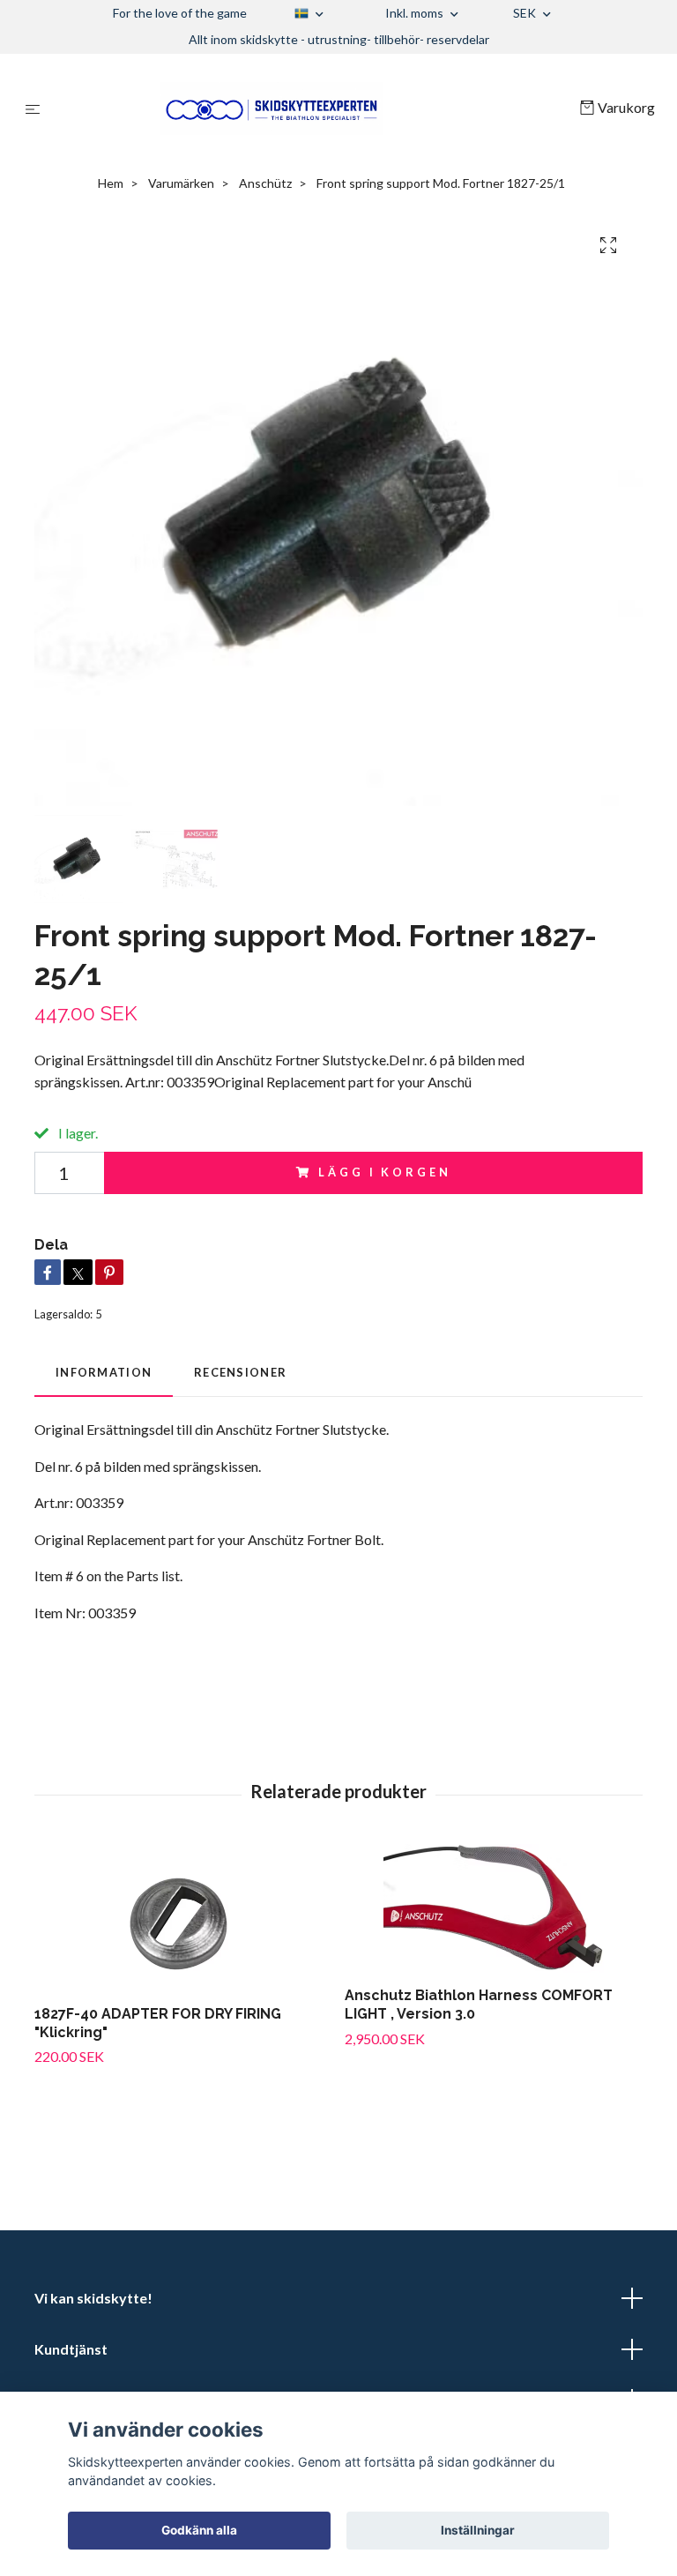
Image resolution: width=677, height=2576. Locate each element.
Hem (111, 183)
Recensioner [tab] (240, 1372)
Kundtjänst (71, 2349)
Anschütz (265, 183)
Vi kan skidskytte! (93, 2298)
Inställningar (478, 2530)
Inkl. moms (416, 13)
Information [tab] (104, 1372)
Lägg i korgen (384, 1172)
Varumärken (181, 183)
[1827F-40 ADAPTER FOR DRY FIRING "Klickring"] (183, 1918)
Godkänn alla (199, 2530)
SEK (526, 13)
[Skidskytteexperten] (313, 108)
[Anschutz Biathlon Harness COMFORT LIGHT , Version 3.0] (493, 1908)
